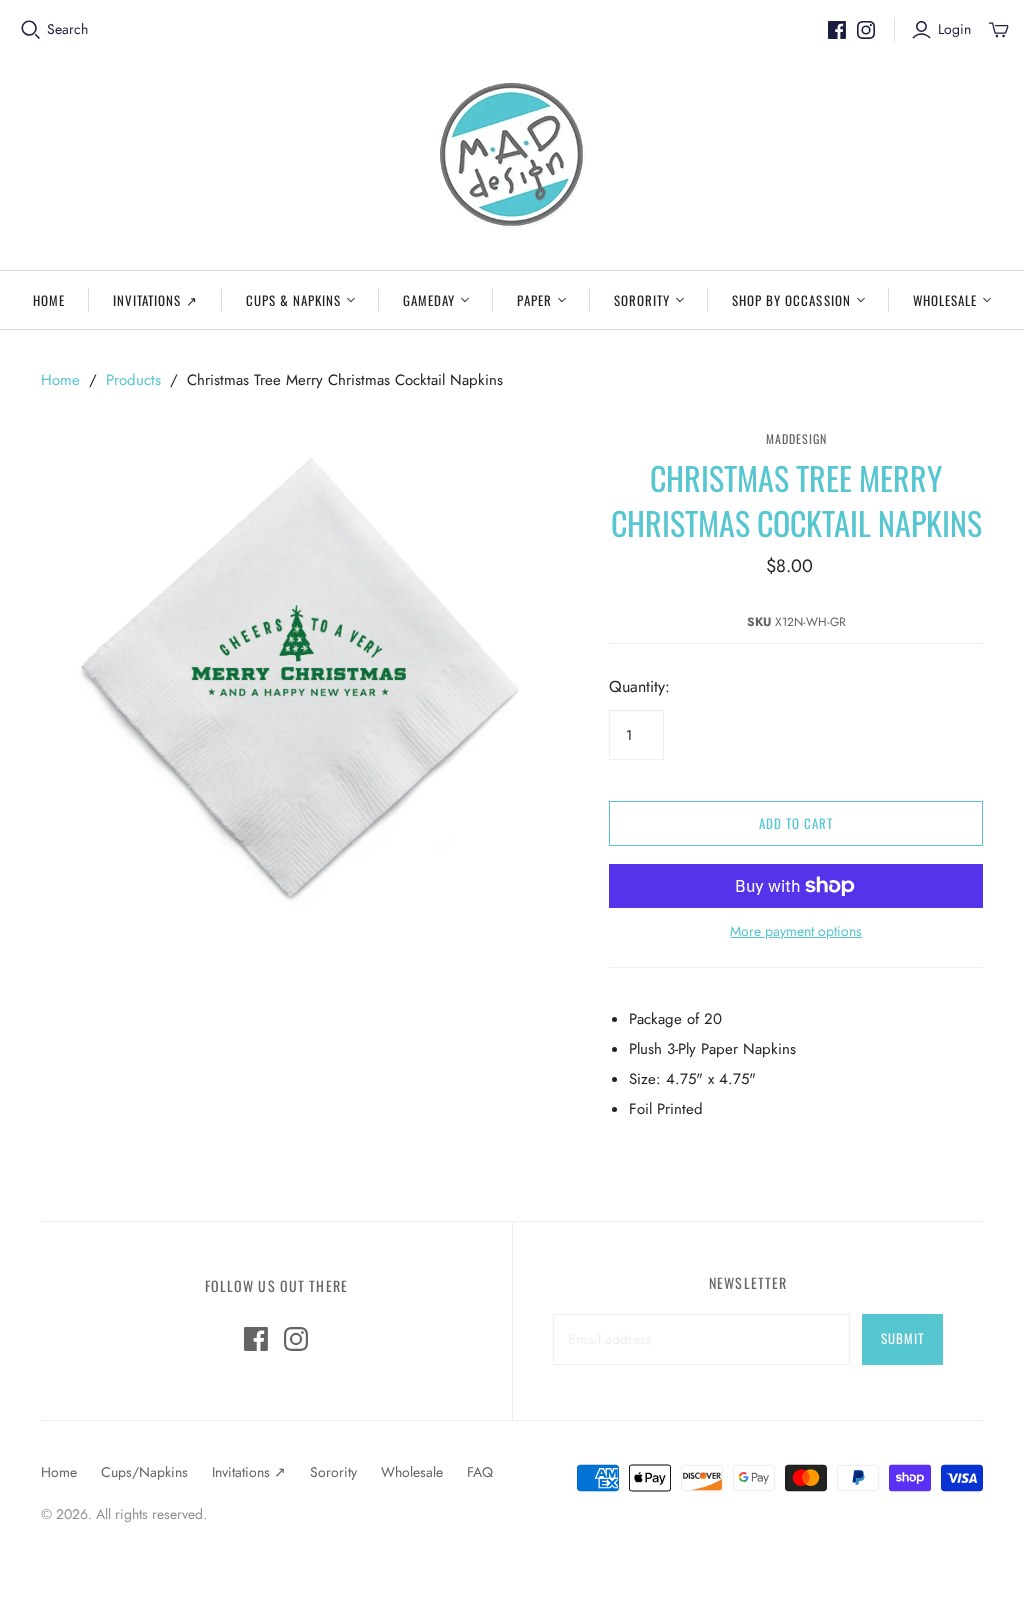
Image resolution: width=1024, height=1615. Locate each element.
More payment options (796, 931)
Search (67, 29)
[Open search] (31, 30)
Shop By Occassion (791, 300)
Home (49, 300)
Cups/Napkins (144, 1472)
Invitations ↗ (155, 300)
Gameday (429, 300)
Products (133, 380)
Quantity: (639, 687)
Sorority (642, 300)
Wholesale (945, 300)
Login (954, 29)
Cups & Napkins (294, 300)
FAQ (480, 1472)
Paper (534, 300)
